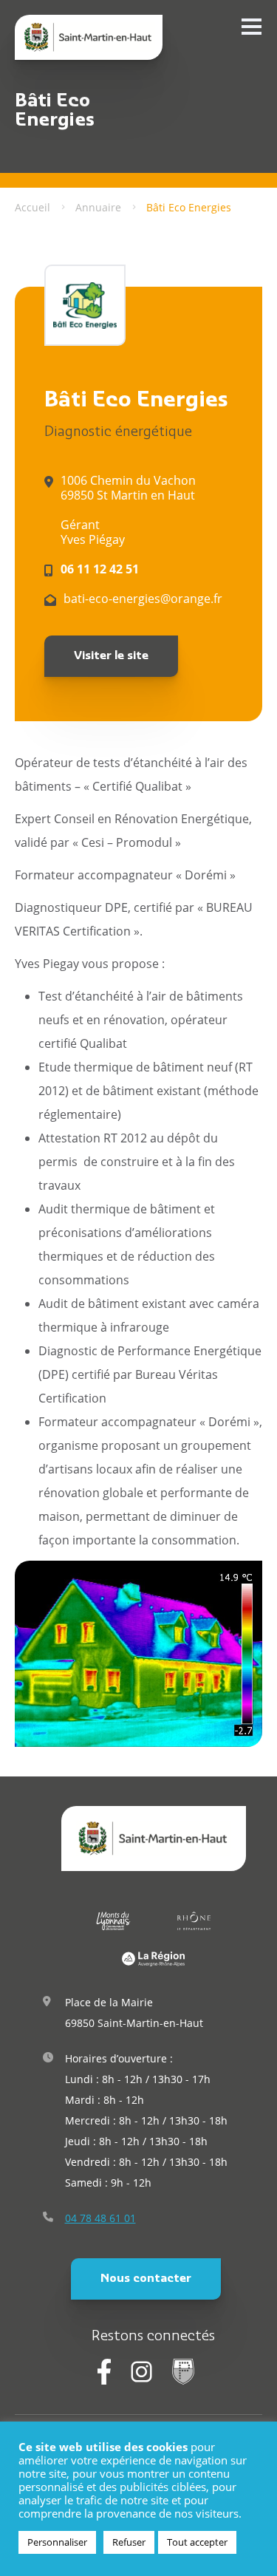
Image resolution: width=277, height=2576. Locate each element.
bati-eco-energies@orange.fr (143, 599)
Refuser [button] (129, 2542)
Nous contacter (146, 2279)
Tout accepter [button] (197, 2542)
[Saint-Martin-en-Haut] (89, 37)
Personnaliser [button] (57, 2542)
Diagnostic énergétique (118, 433)
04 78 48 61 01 (100, 2218)
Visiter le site (111, 656)
